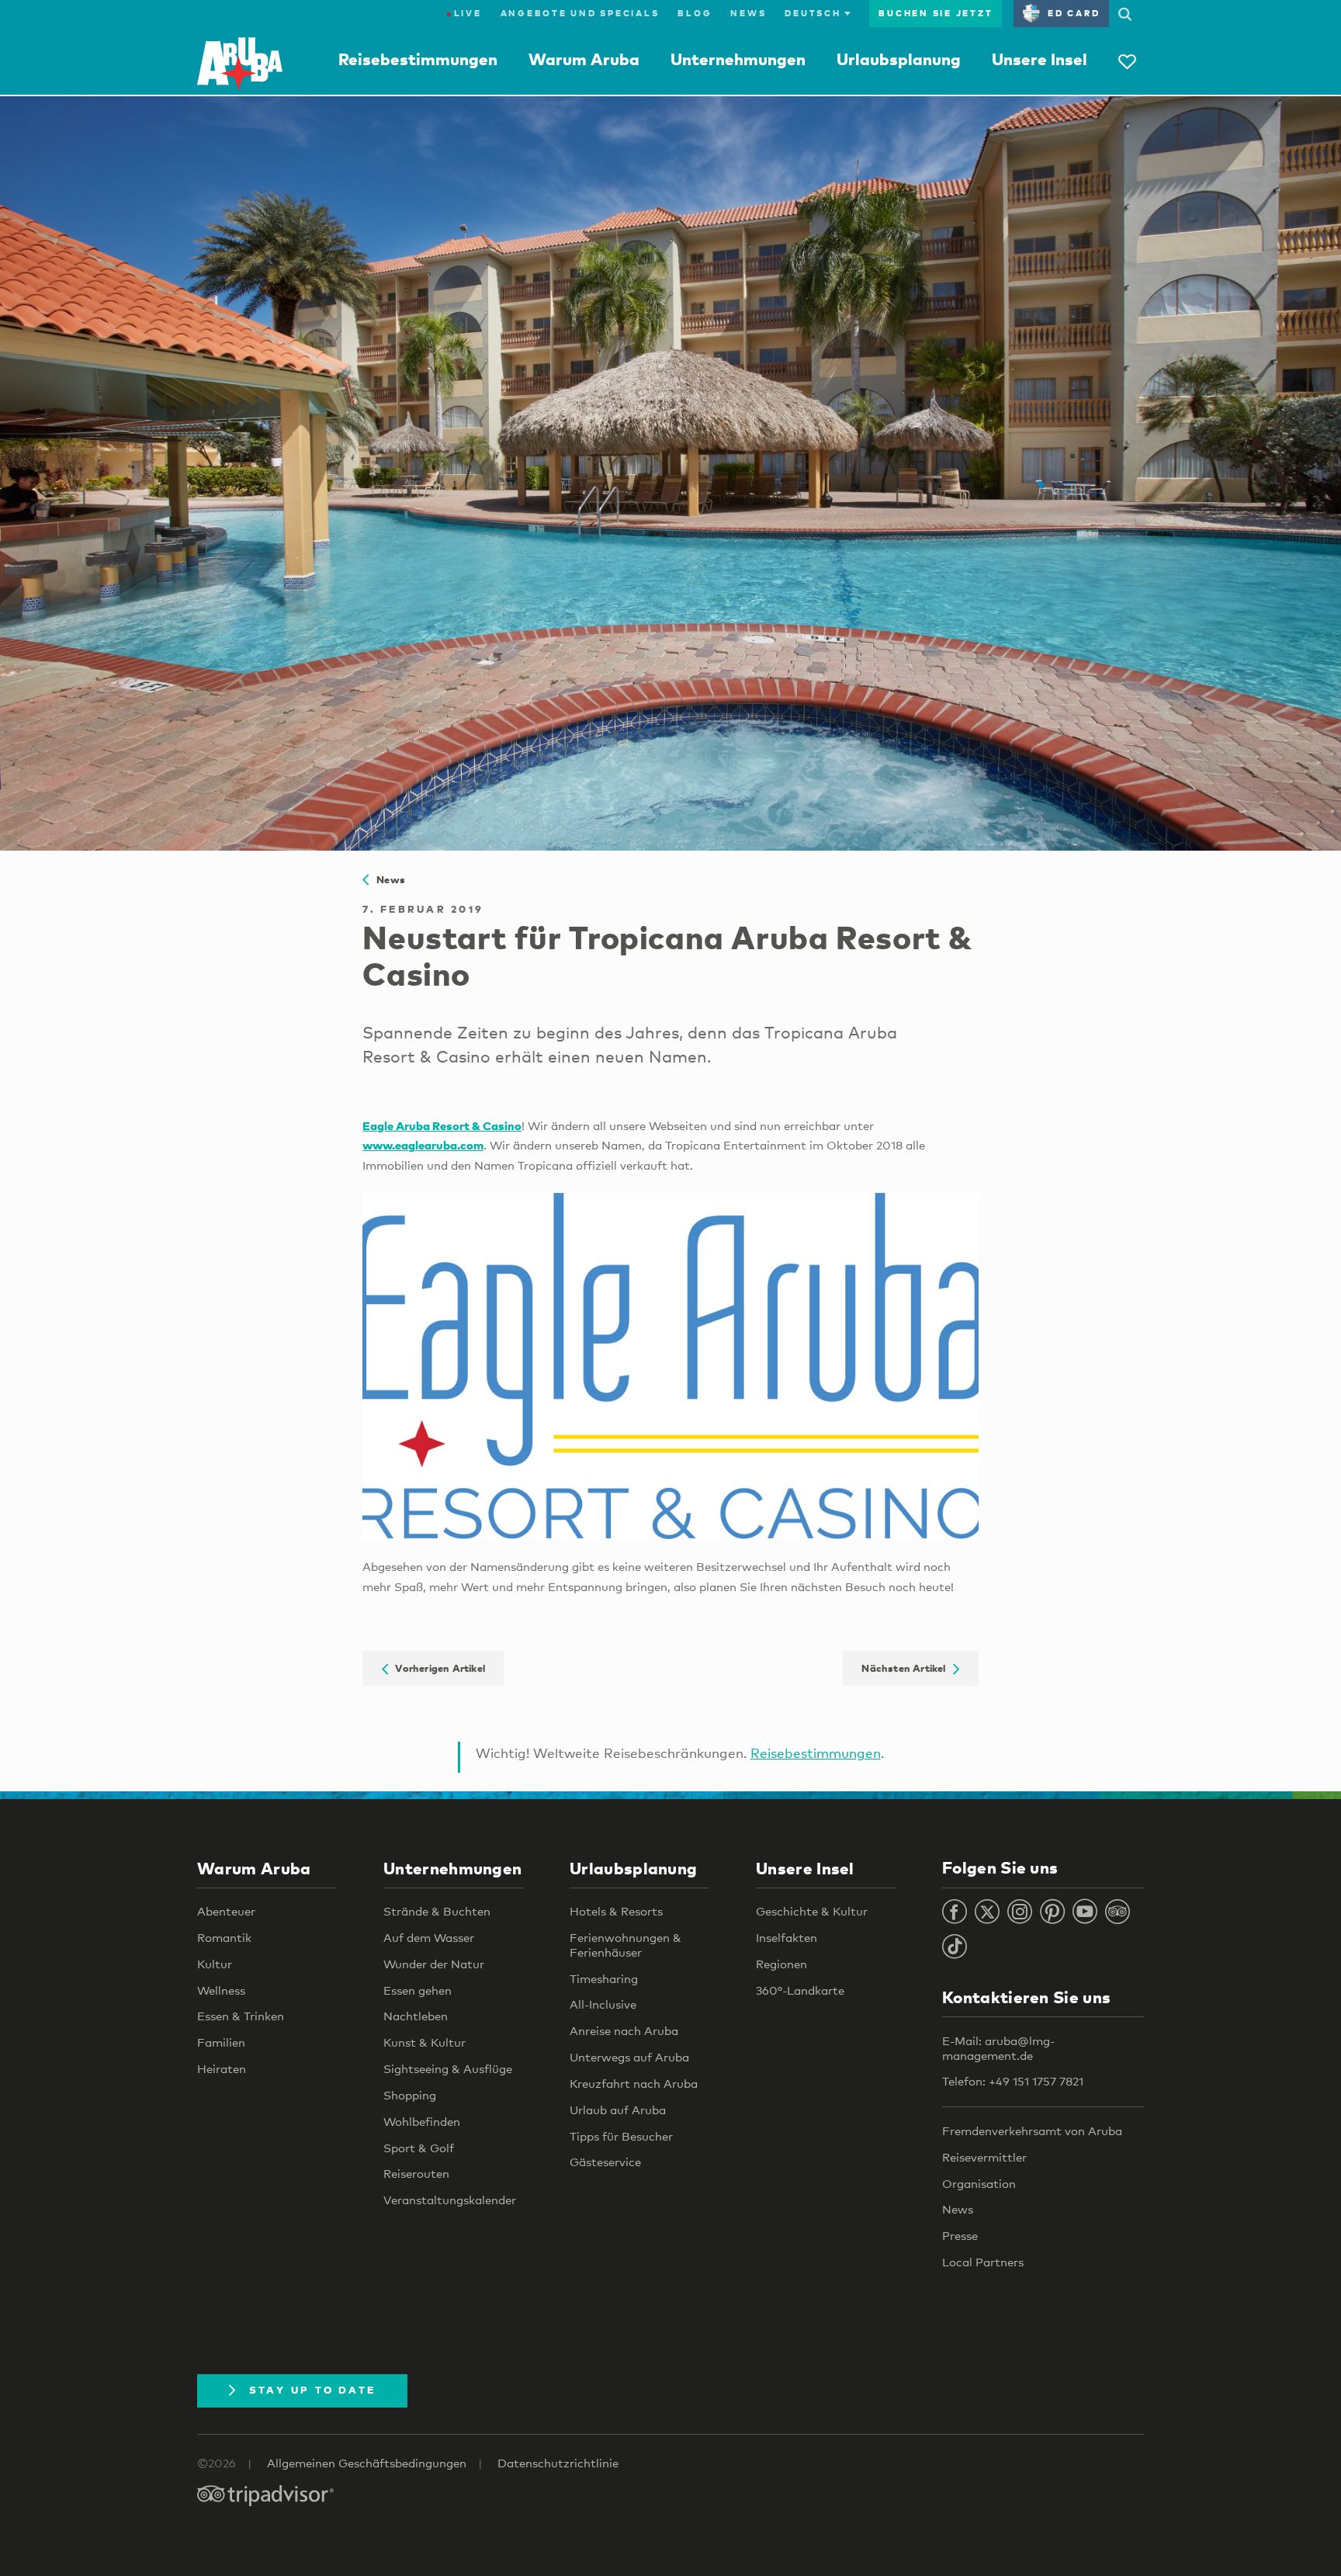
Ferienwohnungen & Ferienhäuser (625, 1945)
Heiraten (222, 2068)
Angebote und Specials (580, 13)
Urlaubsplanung (899, 59)
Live (464, 13)
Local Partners (983, 2262)
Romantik (224, 1937)
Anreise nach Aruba (624, 2030)
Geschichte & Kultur (812, 1911)
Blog (695, 13)
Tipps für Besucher (621, 2136)
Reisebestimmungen (418, 59)
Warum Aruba (584, 59)
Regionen (781, 1964)
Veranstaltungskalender (450, 2200)
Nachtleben (416, 2016)
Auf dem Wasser (429, 1937)
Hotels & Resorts (616, 1911)
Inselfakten (787, 1937)
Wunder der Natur (434, 1964)
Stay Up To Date (313, 2390)
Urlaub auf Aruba (618, 2110)
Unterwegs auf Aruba (629, 2057)
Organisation (979, 2183)
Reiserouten (416, 2173)
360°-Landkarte (800, 1990)
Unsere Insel (1040, 59)
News (748, 13)
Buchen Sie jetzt (936, 13)
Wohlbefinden (422, 2121)
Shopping (410, 2095)
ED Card (1074, 13)
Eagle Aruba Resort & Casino (442, 1125)
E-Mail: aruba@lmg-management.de (998, 2048)
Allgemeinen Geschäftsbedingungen (367, 2463)
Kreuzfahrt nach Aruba (634, 2083)
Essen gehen (418, 1990)
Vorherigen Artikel (437, 1669)
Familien (221, 2042)
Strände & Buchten (437, 1911)
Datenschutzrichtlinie (558, 2463)
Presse (960, 2235)
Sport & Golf (419, 2148)
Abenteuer (226, 1911)
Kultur (215, 1964)
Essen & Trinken (241, 2016)
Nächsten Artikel (907, 1669)
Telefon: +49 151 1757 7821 (1013, 2081)
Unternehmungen (738, 59)
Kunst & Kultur (424, 2042)
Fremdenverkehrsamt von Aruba (1032, 2130)
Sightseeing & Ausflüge (448, 2068)
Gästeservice (605, 2162)
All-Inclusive (603, 2004)
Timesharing (604, 1978)
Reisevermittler (984, 2157)
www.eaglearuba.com (423, 1145)
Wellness (221, 1990)
